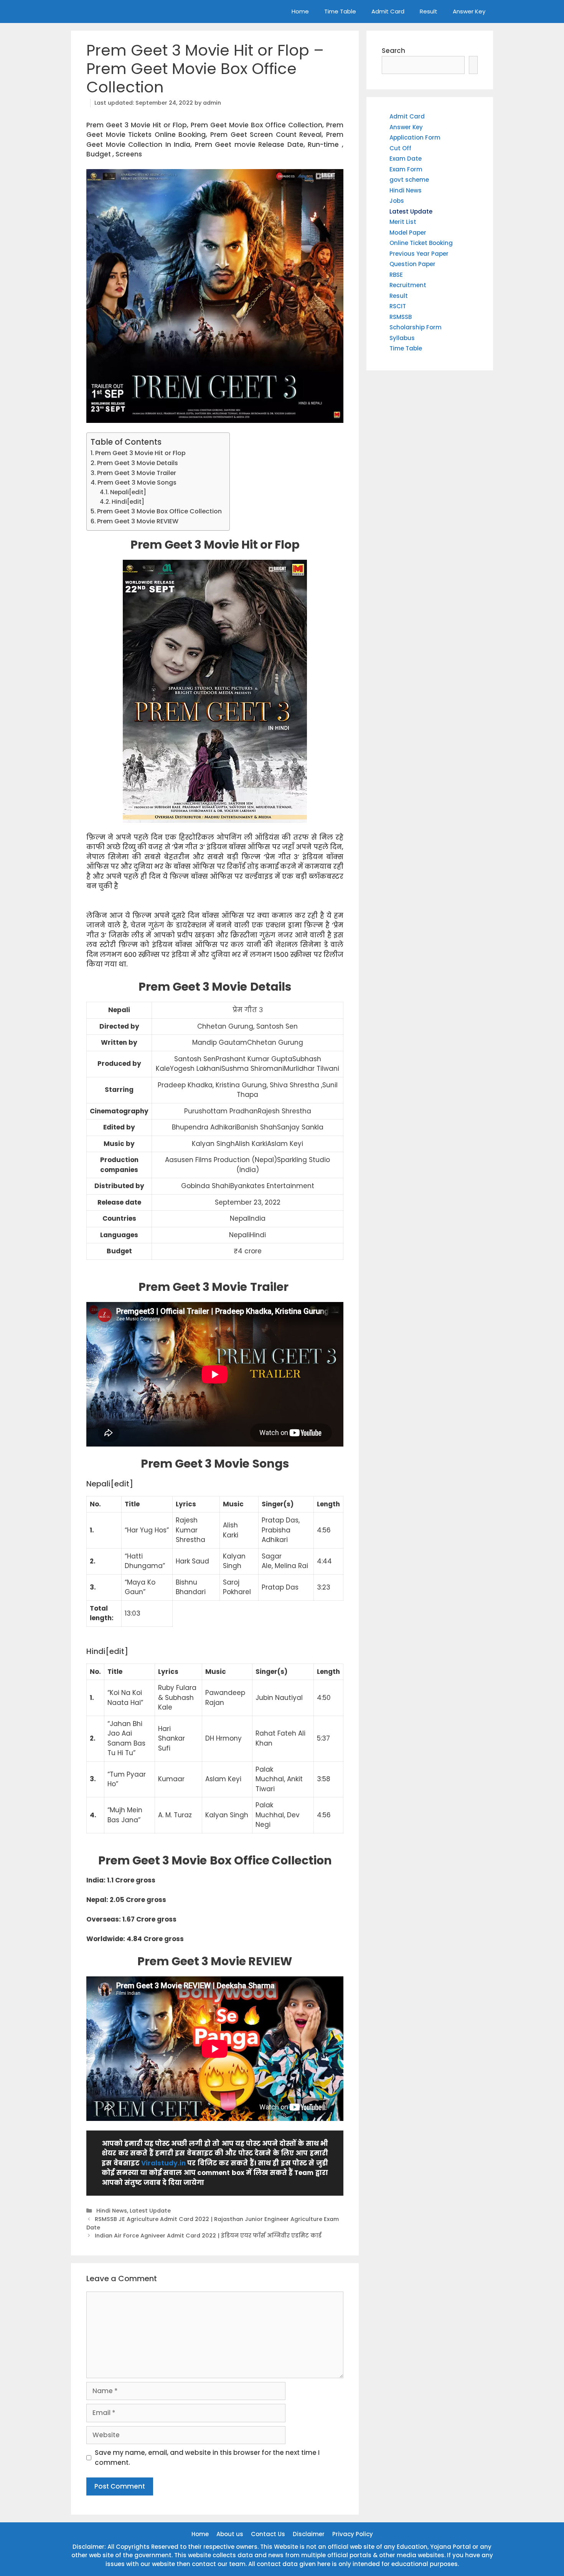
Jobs (397, 201)
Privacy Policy (353, 2534)
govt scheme (409, 180)
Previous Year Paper (419, 254)
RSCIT (398, 306)
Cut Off (400, 148)
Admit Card (388, 11)
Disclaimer (309, 2534)
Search (393, 51)
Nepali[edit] (128, 492)
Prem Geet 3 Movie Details (138, 463)
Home (300, 11)
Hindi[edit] (128, 502)
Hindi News (112, 2211)
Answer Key (469, 11)
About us (230, 2534)
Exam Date (406, 159)
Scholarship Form (416, 327)
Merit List (403, 222)
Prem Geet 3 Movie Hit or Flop (140, 453)
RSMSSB (401, 317)
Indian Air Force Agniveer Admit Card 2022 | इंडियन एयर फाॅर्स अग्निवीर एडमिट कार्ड (208, 2236)
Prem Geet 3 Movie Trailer (137, 473)
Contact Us (268, 2534)
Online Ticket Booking (421, 243)
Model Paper (408, 233)
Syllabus (402, 338)
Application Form (415, 137)
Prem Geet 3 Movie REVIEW (138, 521)
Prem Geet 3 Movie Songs (137, 482)
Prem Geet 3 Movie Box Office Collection (159, 511)
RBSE (396, 275)
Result (429, 11)
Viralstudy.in (163, 2163)
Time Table (340, 11)
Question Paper (412, 264)
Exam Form (406, 169)
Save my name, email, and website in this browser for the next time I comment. (207, 2458)
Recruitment (408, 285)
